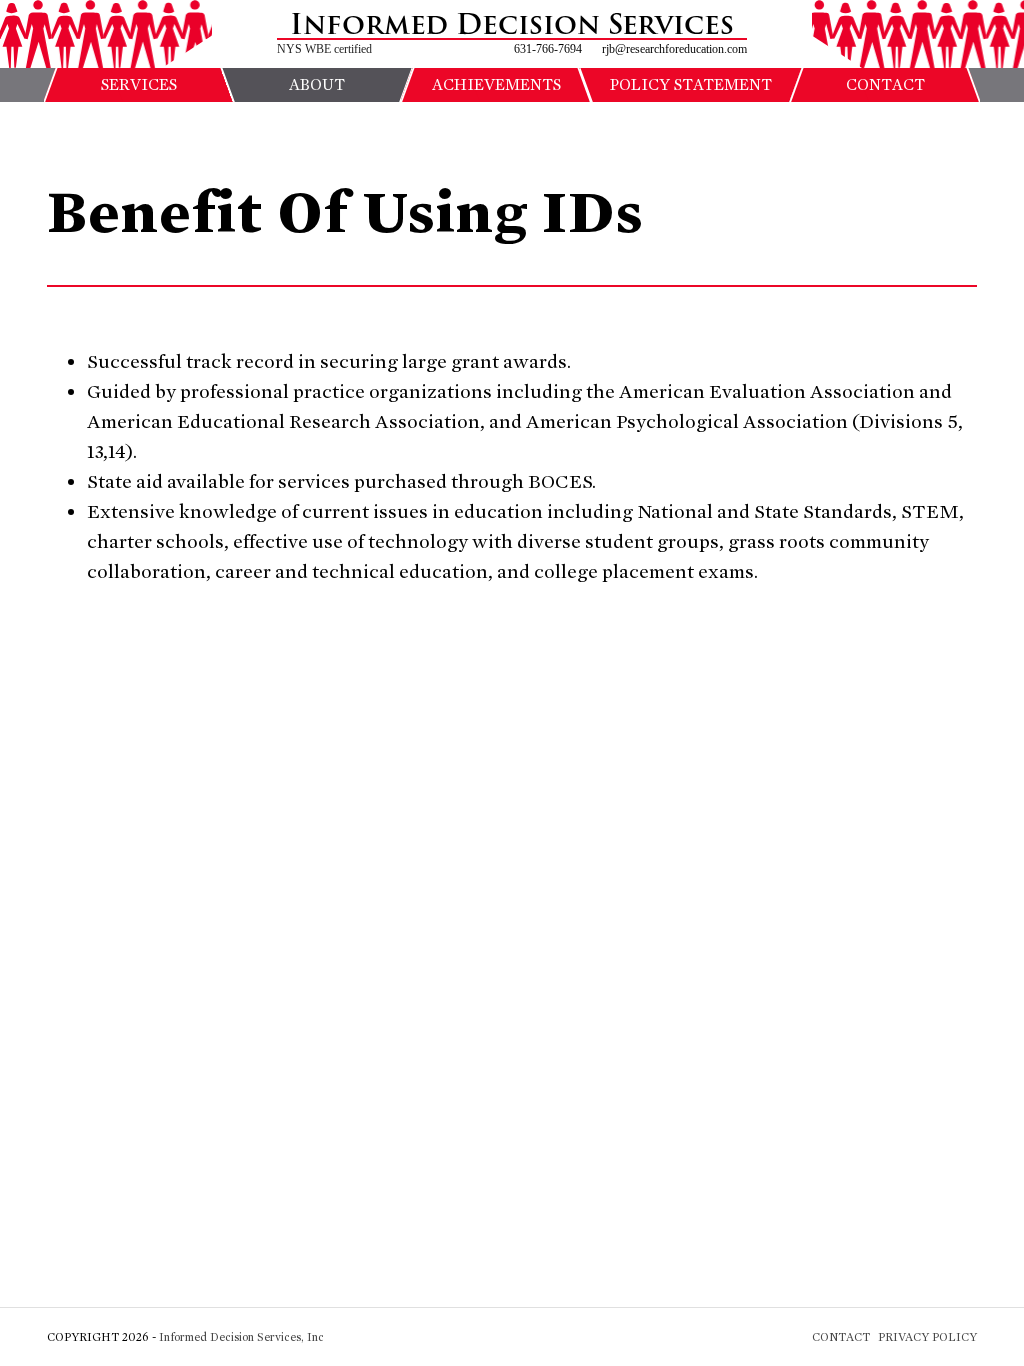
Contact (841, 1337)
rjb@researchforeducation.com (674, 49)
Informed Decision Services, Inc (241, 1337)
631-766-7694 (548, 49)
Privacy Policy (927, 1337)
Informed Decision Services (512, 25)
